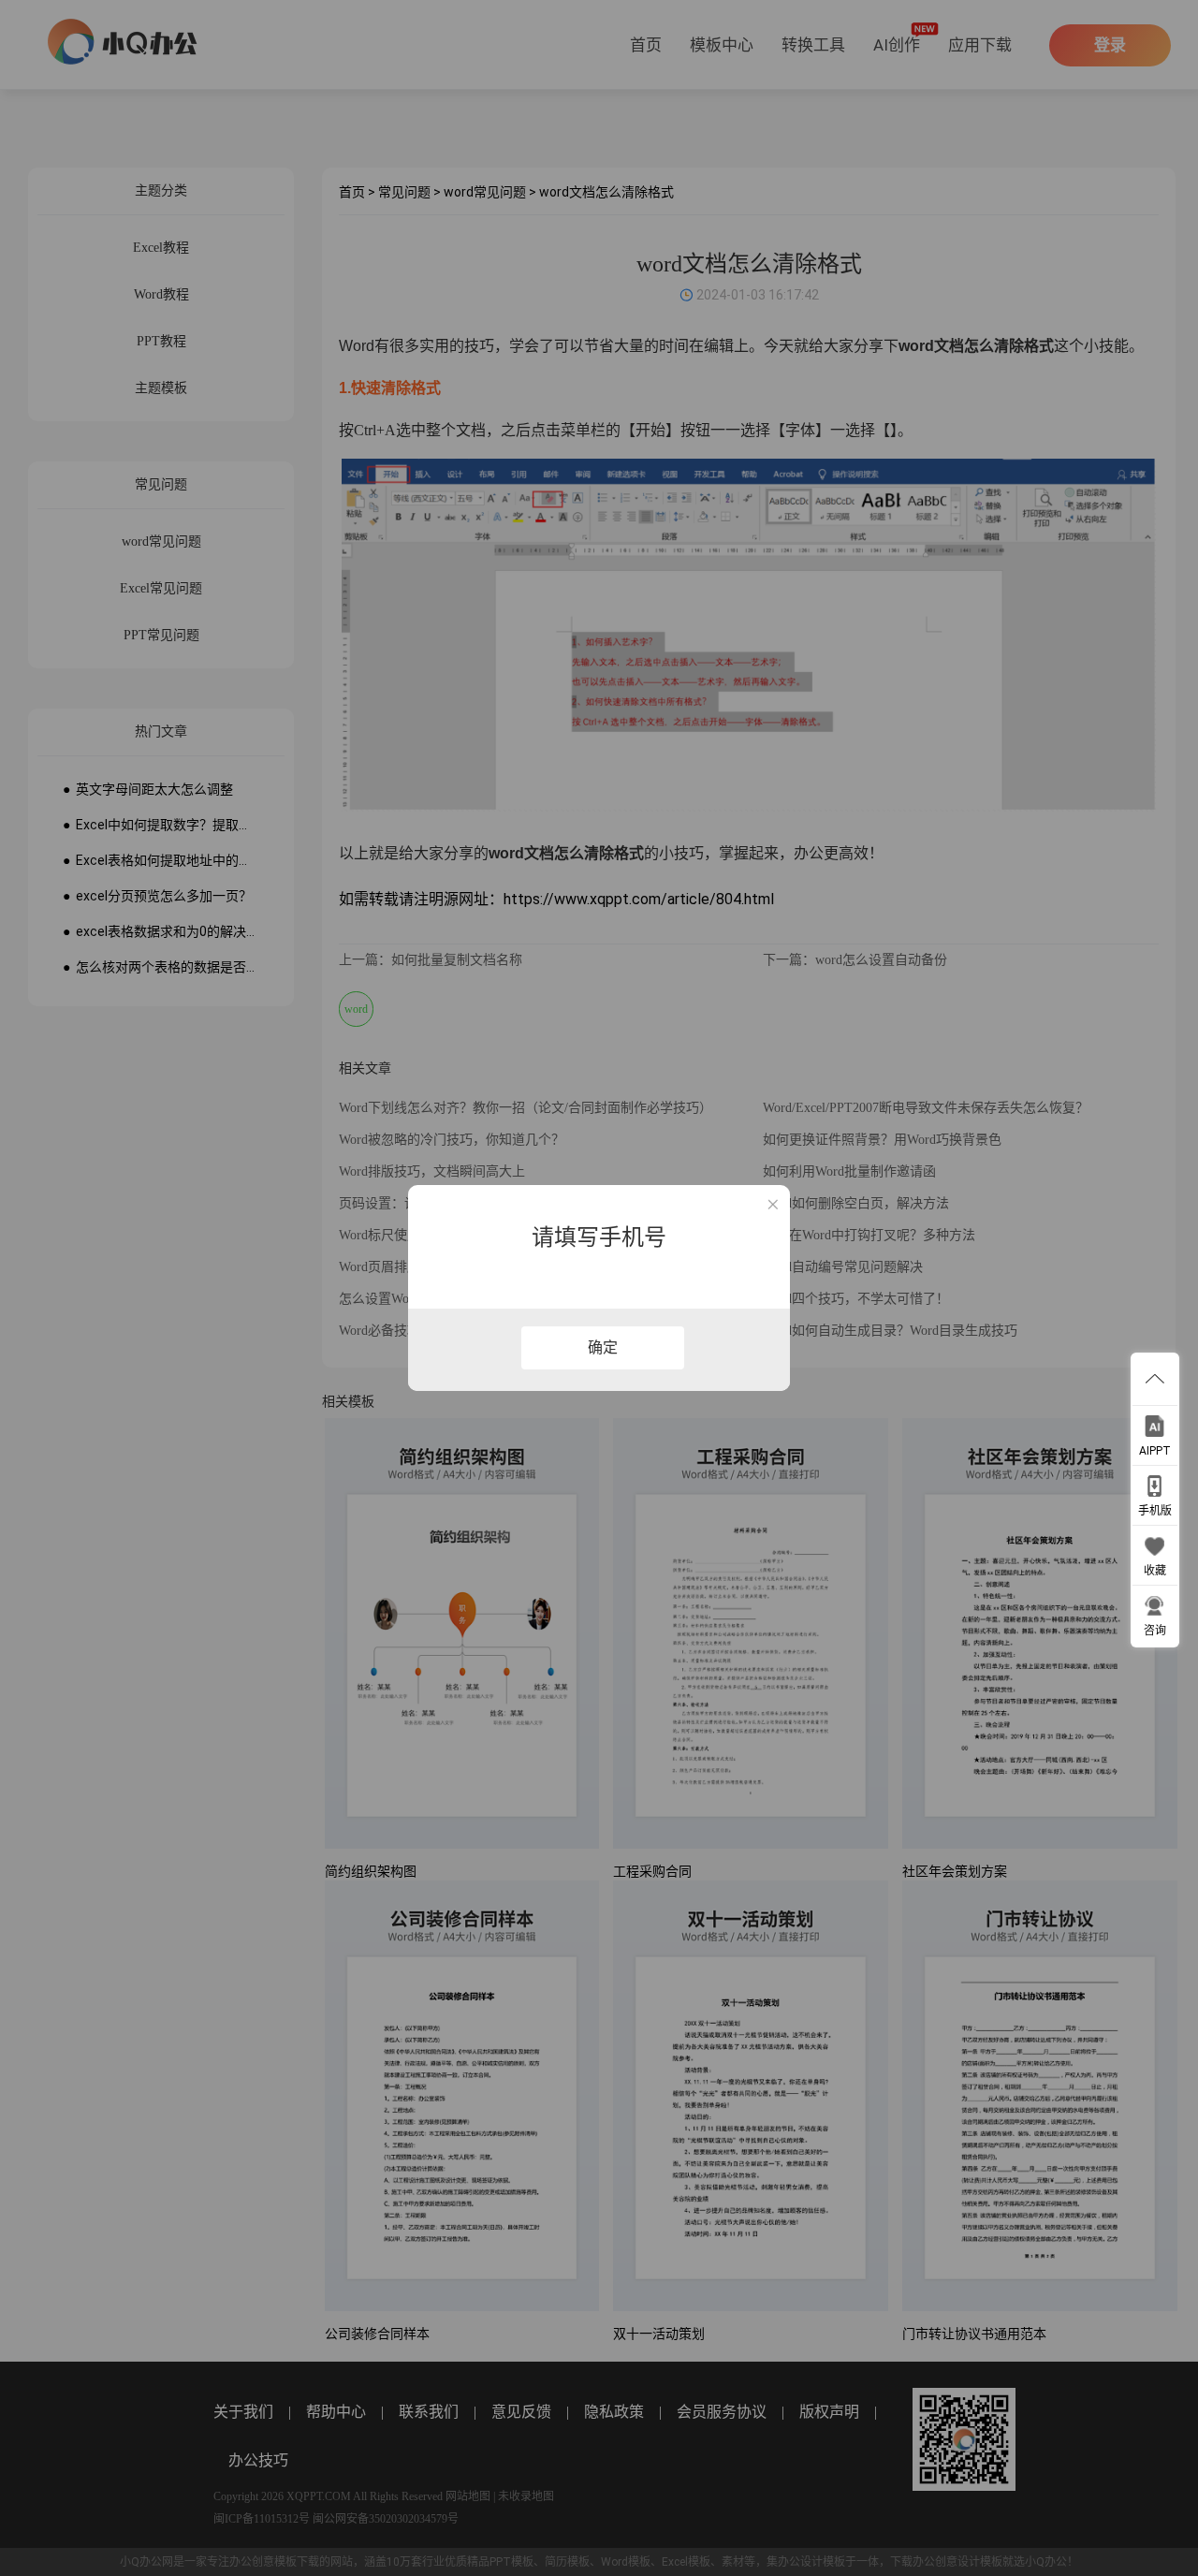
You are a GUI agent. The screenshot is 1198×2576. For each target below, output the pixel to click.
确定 (603, 1347)
